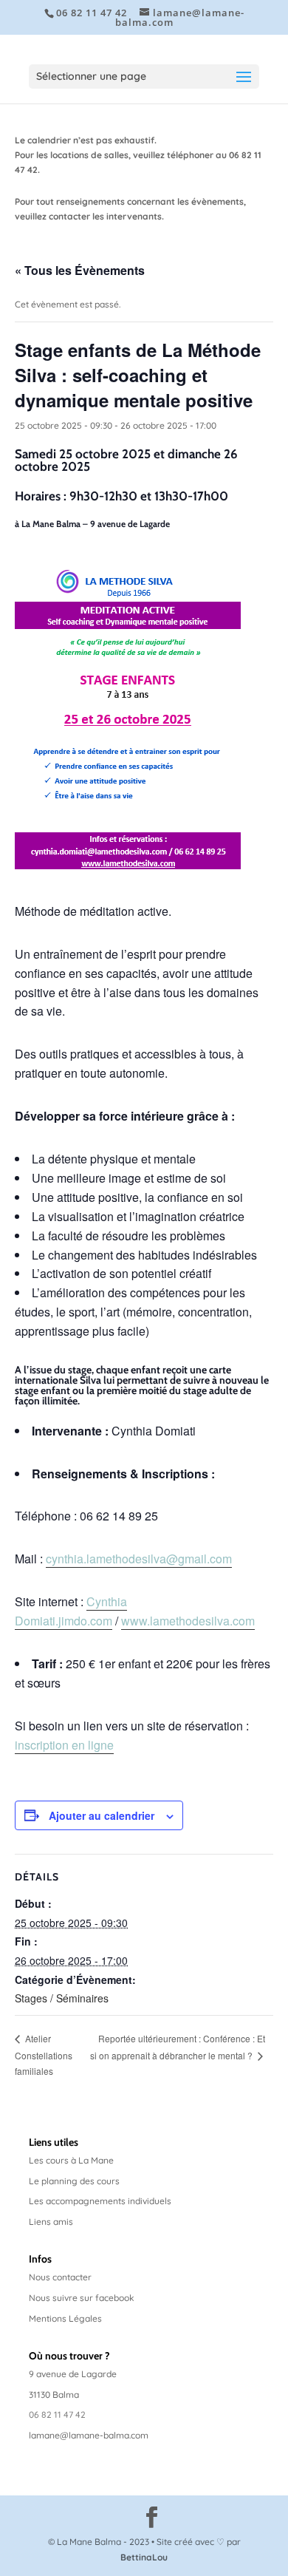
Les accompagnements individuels (100, 2201)
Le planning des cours (74, 2181)
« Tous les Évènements (80, 270)
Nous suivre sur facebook (82, 2298)
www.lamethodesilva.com (188, 1621)
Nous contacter (60, 2277)
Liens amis (51, 2222)
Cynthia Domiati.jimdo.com (71, 1611)
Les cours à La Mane (71, 2160)
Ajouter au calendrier (102, 1815)
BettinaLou (144, 2557)
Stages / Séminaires (62, 1998)
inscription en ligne (64, 1745)
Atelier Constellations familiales (44, 2055)
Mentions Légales (65, 2318)
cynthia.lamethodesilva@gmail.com (139, 1559)
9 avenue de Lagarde (73, 2374)
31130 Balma (54, 2395)
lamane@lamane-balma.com (89, 2435)
